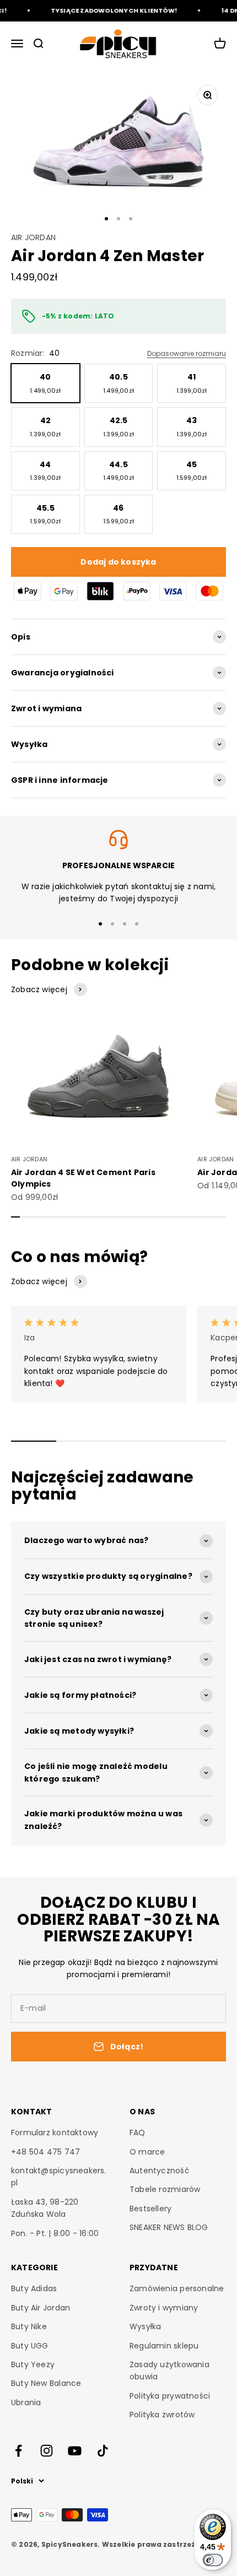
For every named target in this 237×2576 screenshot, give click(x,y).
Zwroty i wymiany (164, 2308)
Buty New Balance (46, 2383)
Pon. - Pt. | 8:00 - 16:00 (55, 2233)
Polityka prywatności (170, 2396)
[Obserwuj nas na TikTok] (103, 2451)
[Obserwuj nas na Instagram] (47, 2451)
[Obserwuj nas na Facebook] (18, 2451)
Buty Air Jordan (41, 2308)
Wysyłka (145, 2326)
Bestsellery (150, 2209)
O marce (147, 2152)
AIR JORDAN (33, 237)
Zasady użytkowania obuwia (169, 2371)
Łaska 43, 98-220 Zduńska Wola (45, 2208)
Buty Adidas (34, 2288)
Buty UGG (30, 2346)
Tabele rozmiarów (165, 2189)
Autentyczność (160, 2171)
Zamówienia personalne (177, 2288)
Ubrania (26, 2402)
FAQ (138, 2133)
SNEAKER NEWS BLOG (169, 2227)
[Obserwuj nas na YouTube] (75, 2451)
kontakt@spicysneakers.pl (59, 2177)
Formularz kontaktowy (55, 2133)
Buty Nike (29, 2326)
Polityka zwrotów (162, 2415)
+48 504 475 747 (45, 2152)
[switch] (213, 2560)
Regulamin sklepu (164, 2346)
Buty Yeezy (33, 2364)
